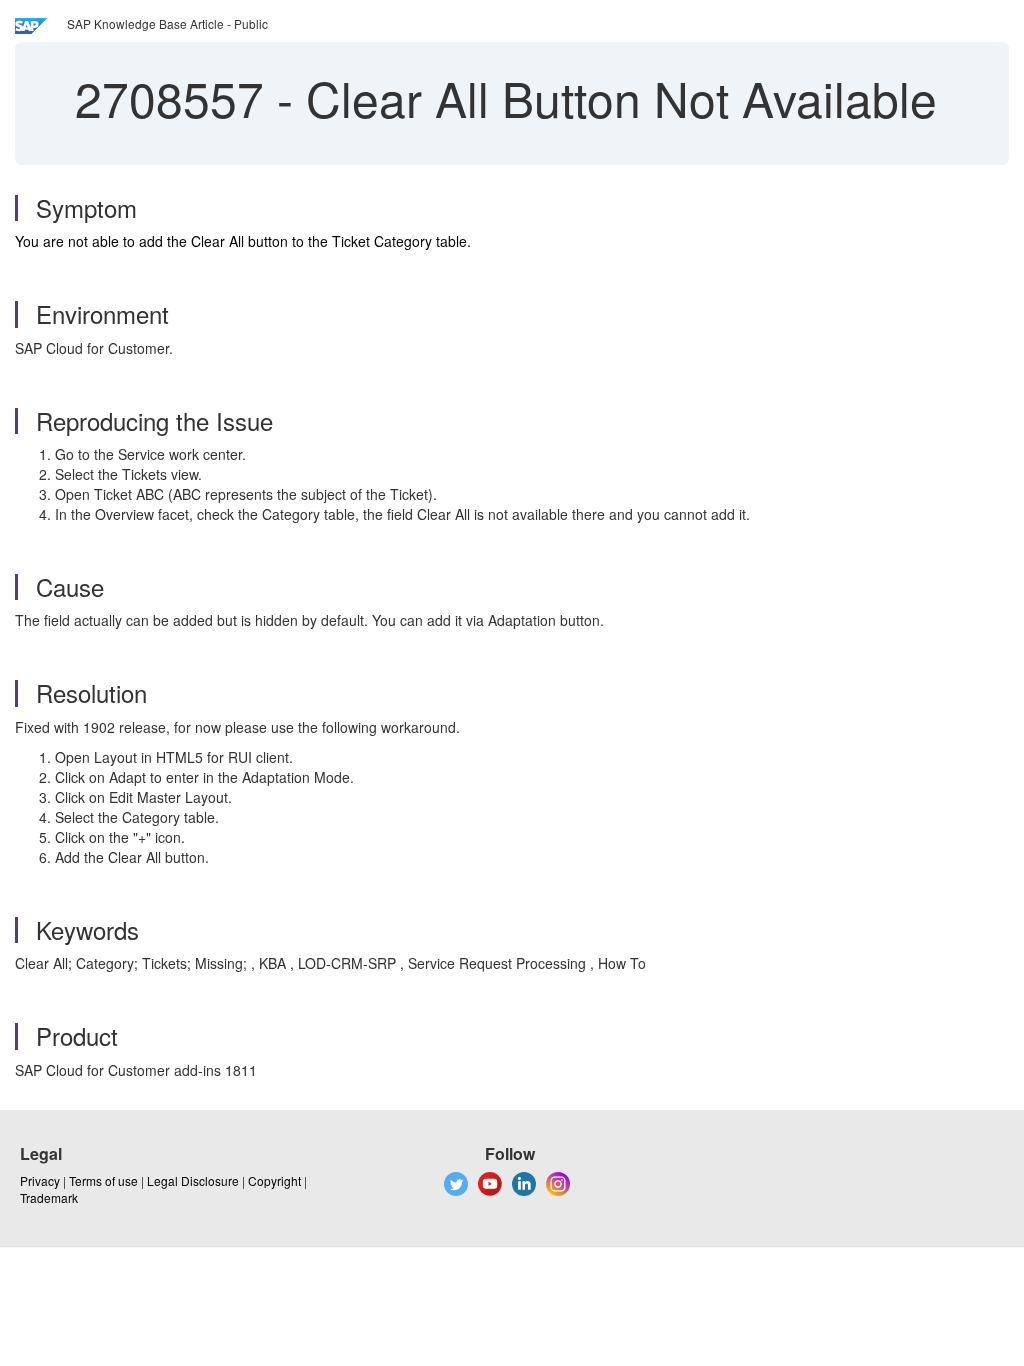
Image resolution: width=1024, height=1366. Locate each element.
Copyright (274, 1180)
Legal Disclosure (193, 1180)
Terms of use (103, 1180)
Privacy (40, 1180)
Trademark (49, 1197)
